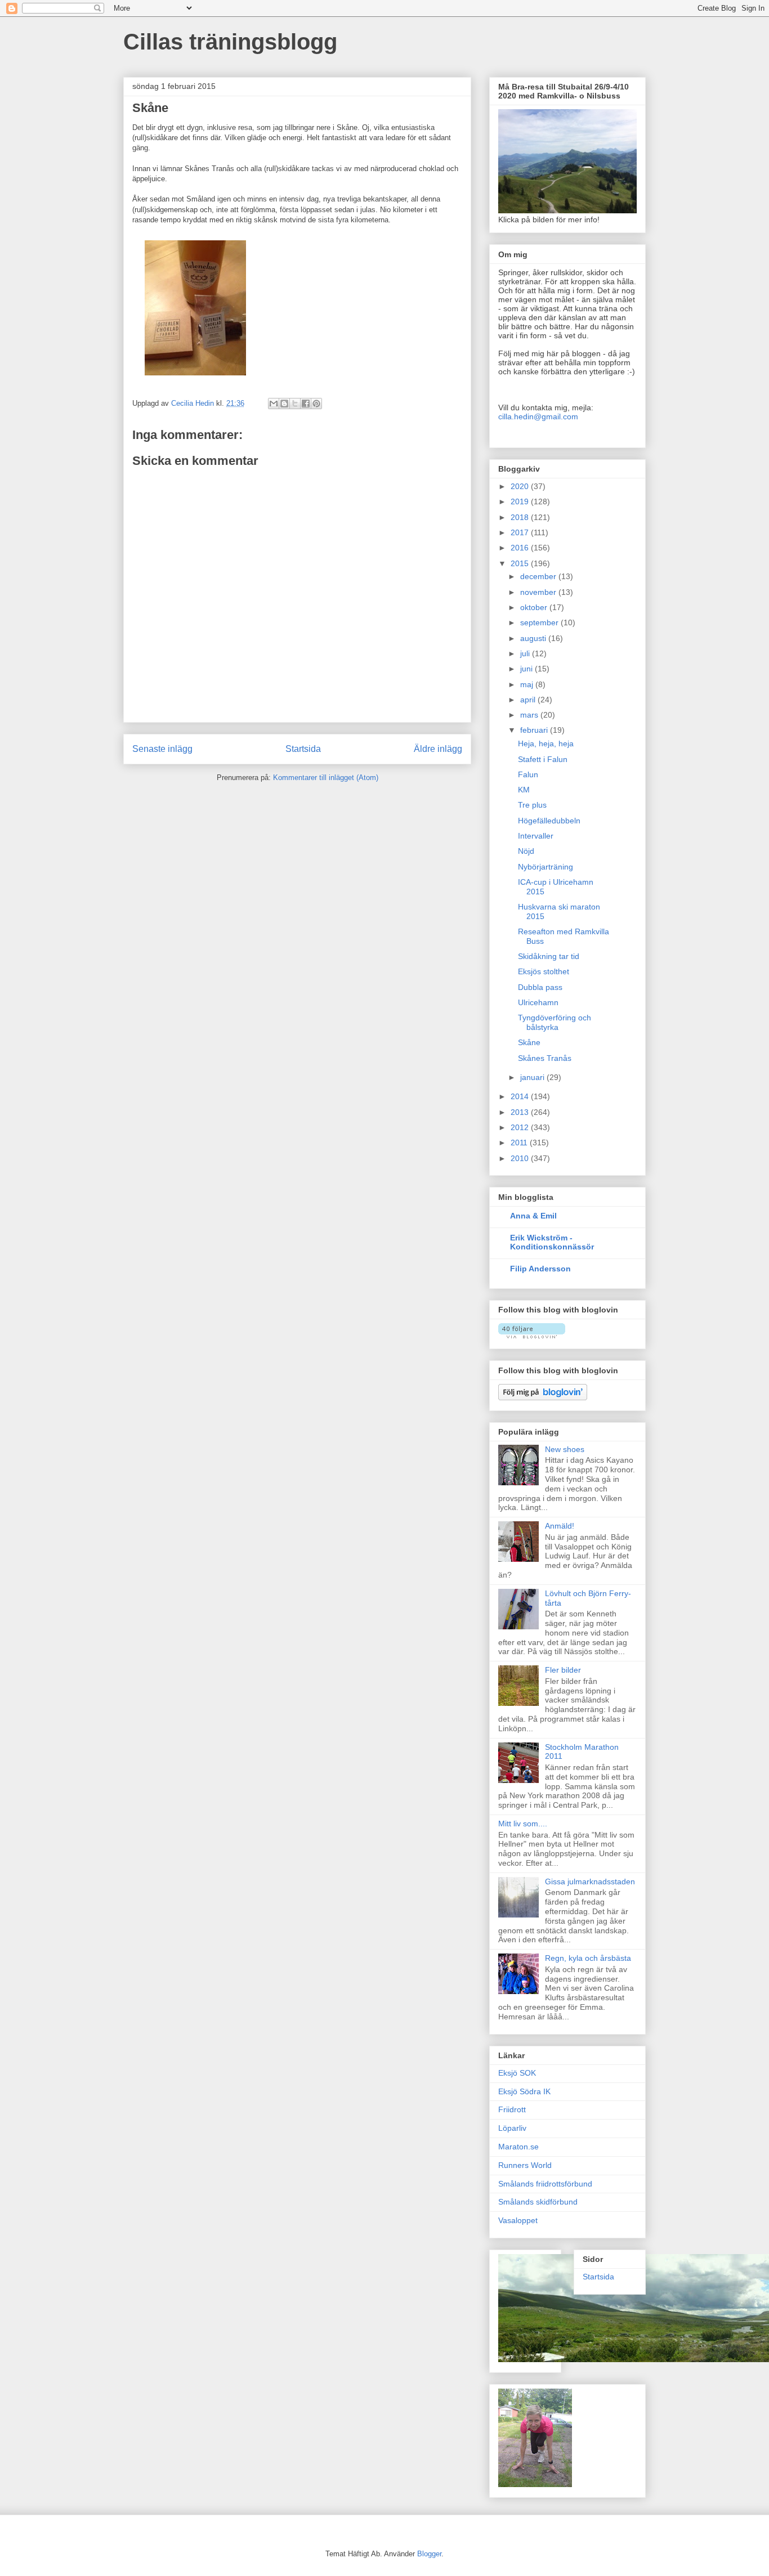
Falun (528, 774)
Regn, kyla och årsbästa (588, 1958)
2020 (521, 486)
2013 (521, 1112)
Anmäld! (560, 1526)
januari (533, 1077)
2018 (521, 517)
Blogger (429, 2554)
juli (526, 653)
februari (535, 730)
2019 (521, 501)
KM (524, 790)
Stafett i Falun (543, 759)
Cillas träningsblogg (230, 42)
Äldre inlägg (438, 749)
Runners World (525, 2165)
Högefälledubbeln (549, 821)
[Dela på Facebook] (306, 404)
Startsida (303, 749)
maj (528, 684)
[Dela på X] (295, 404)
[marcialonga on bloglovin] (532, 1336)
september (540, 622)
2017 (521, 532)
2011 (520, 1143)
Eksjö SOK (517, 2073)
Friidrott (512, 2109)
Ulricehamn (538, 1002)
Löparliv (512, 2128)
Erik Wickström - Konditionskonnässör (552, 1242)
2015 (521, 563)
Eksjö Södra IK (524, 2091)
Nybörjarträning (546, 867)
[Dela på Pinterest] (316, 404)
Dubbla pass (540, 987)
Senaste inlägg (162, 749)
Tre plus (532, 805)
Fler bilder (563, 1670)
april (529, 700)
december (539, 576)
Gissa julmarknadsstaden (590, 1881)
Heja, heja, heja (546, 743)
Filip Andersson (540, 1269)
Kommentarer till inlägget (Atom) (326, 778)
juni (527, 669)
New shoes (565, 1449)
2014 (521, 1096)
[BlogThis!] (284, 404)
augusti (534, 638)
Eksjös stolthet (544, 971)
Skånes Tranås (545, 1058)
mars (530, 715)
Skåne (529, 1042)
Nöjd (526, 851)
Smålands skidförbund (538, 2202)
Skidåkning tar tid (549, 956)
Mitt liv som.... (523, 1824)
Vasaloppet (518, 2220)
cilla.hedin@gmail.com (538, 416)
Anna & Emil (533, 1216)
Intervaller (536, 836)
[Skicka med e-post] (274, 404)
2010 (521, 1158)
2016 (521, 548)
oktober (535, 607)
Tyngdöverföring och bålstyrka (555, 1022)
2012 (521, 1127)
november (539, 592)
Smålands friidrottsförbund (545, 2184)
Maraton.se (518, 2147)
